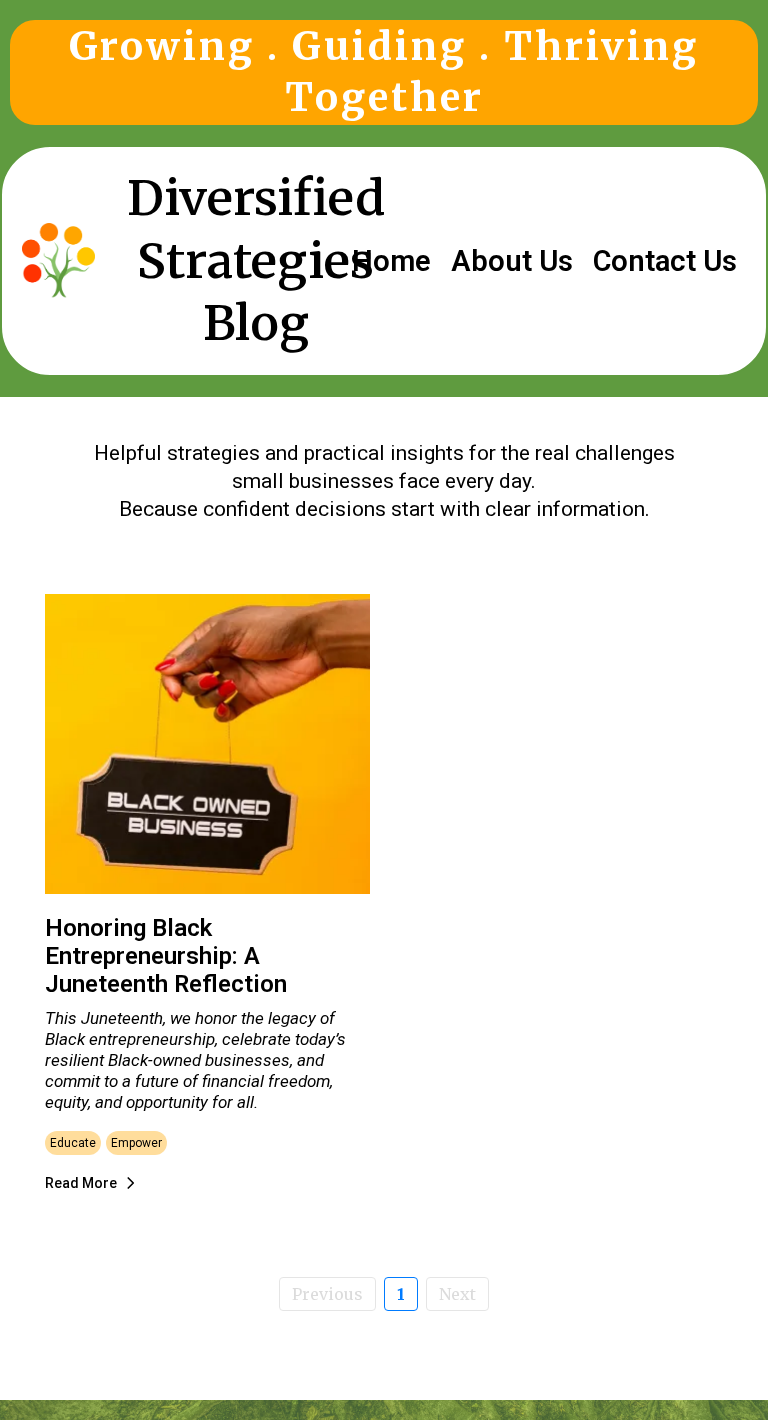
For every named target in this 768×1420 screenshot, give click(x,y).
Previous (327, 1294)
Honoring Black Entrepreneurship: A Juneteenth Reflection (166, 956)
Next (457, 1294)
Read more (81, 1183)
